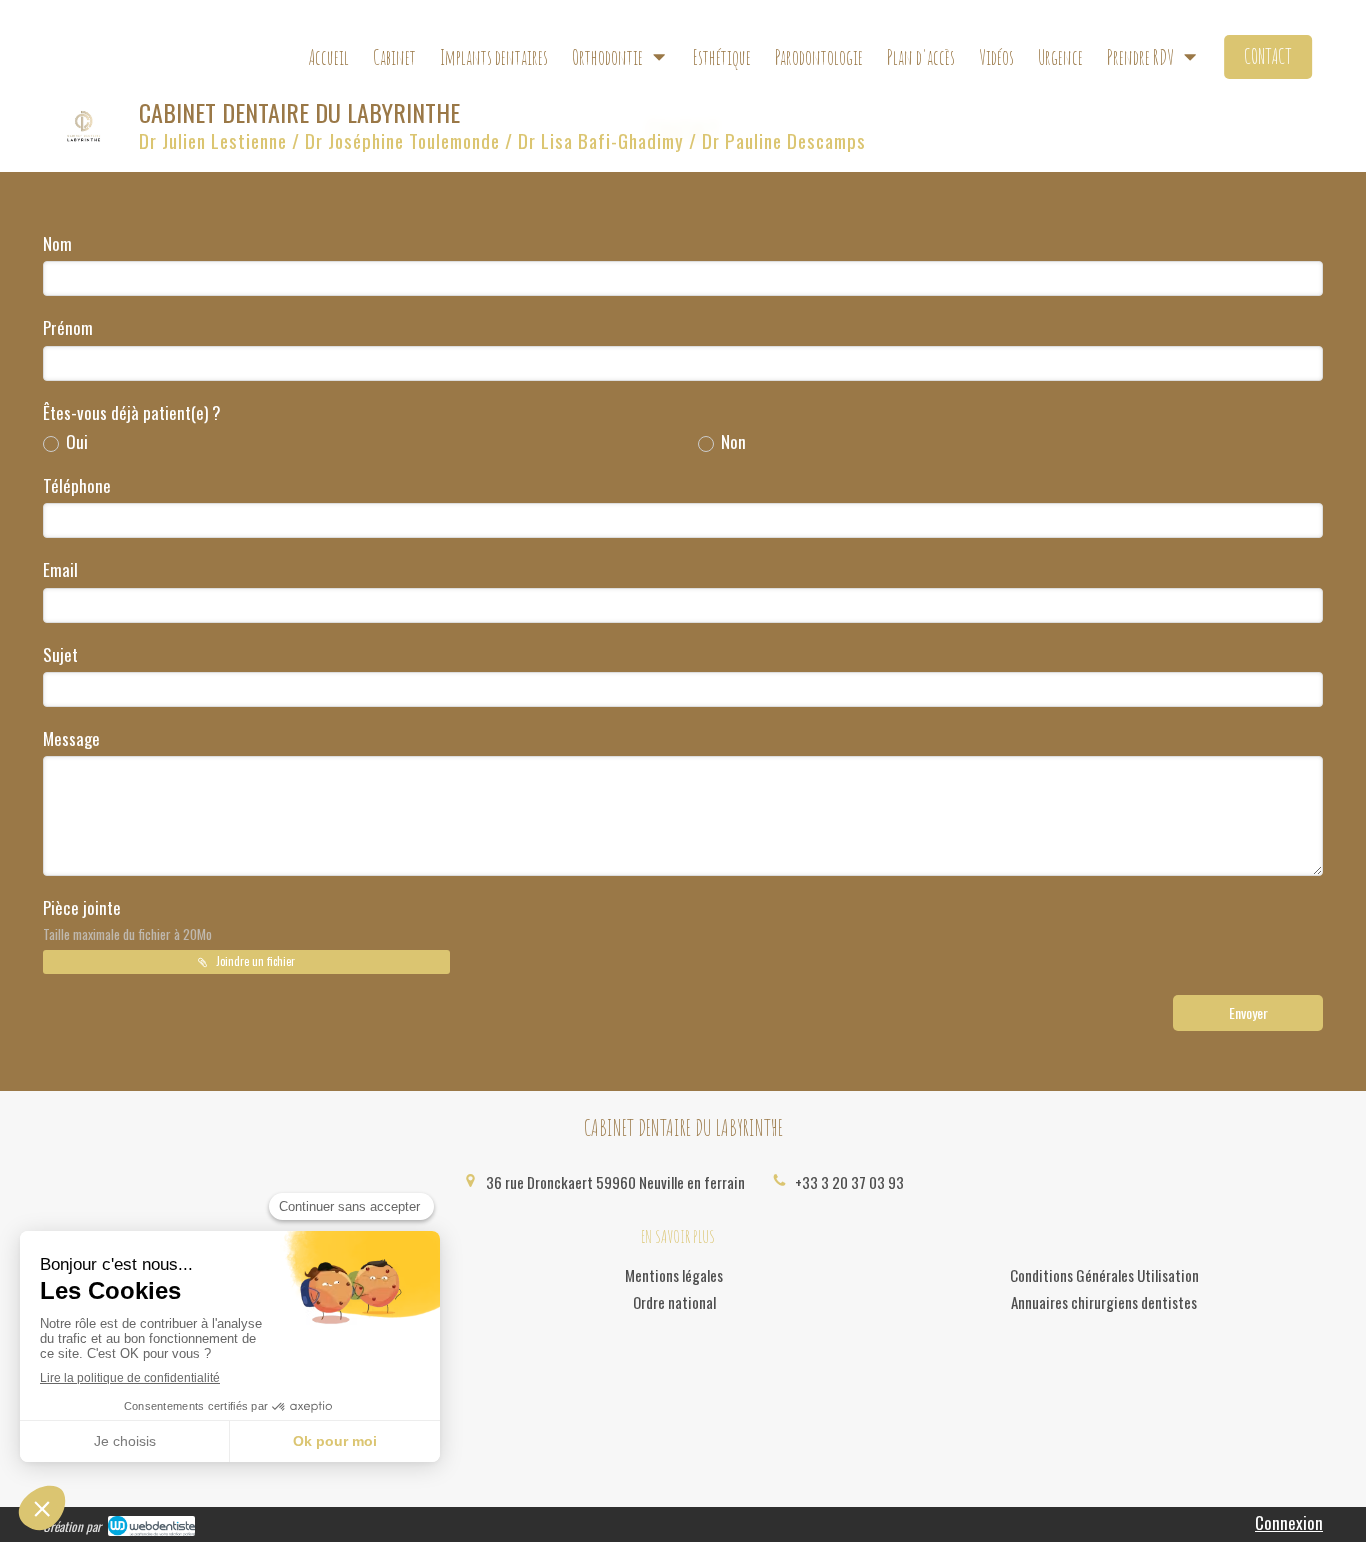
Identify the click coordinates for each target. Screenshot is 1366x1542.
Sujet (60, 655)
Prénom (68, 328)
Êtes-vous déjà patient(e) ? (132, 413)
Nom (57, 244)
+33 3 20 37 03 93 (849, 1182)
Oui (77, 442)
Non (733, 442)
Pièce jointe (127, 919)
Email (60, 570)
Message (71, 739)
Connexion (1289, 1522)
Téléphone (77, 486)
